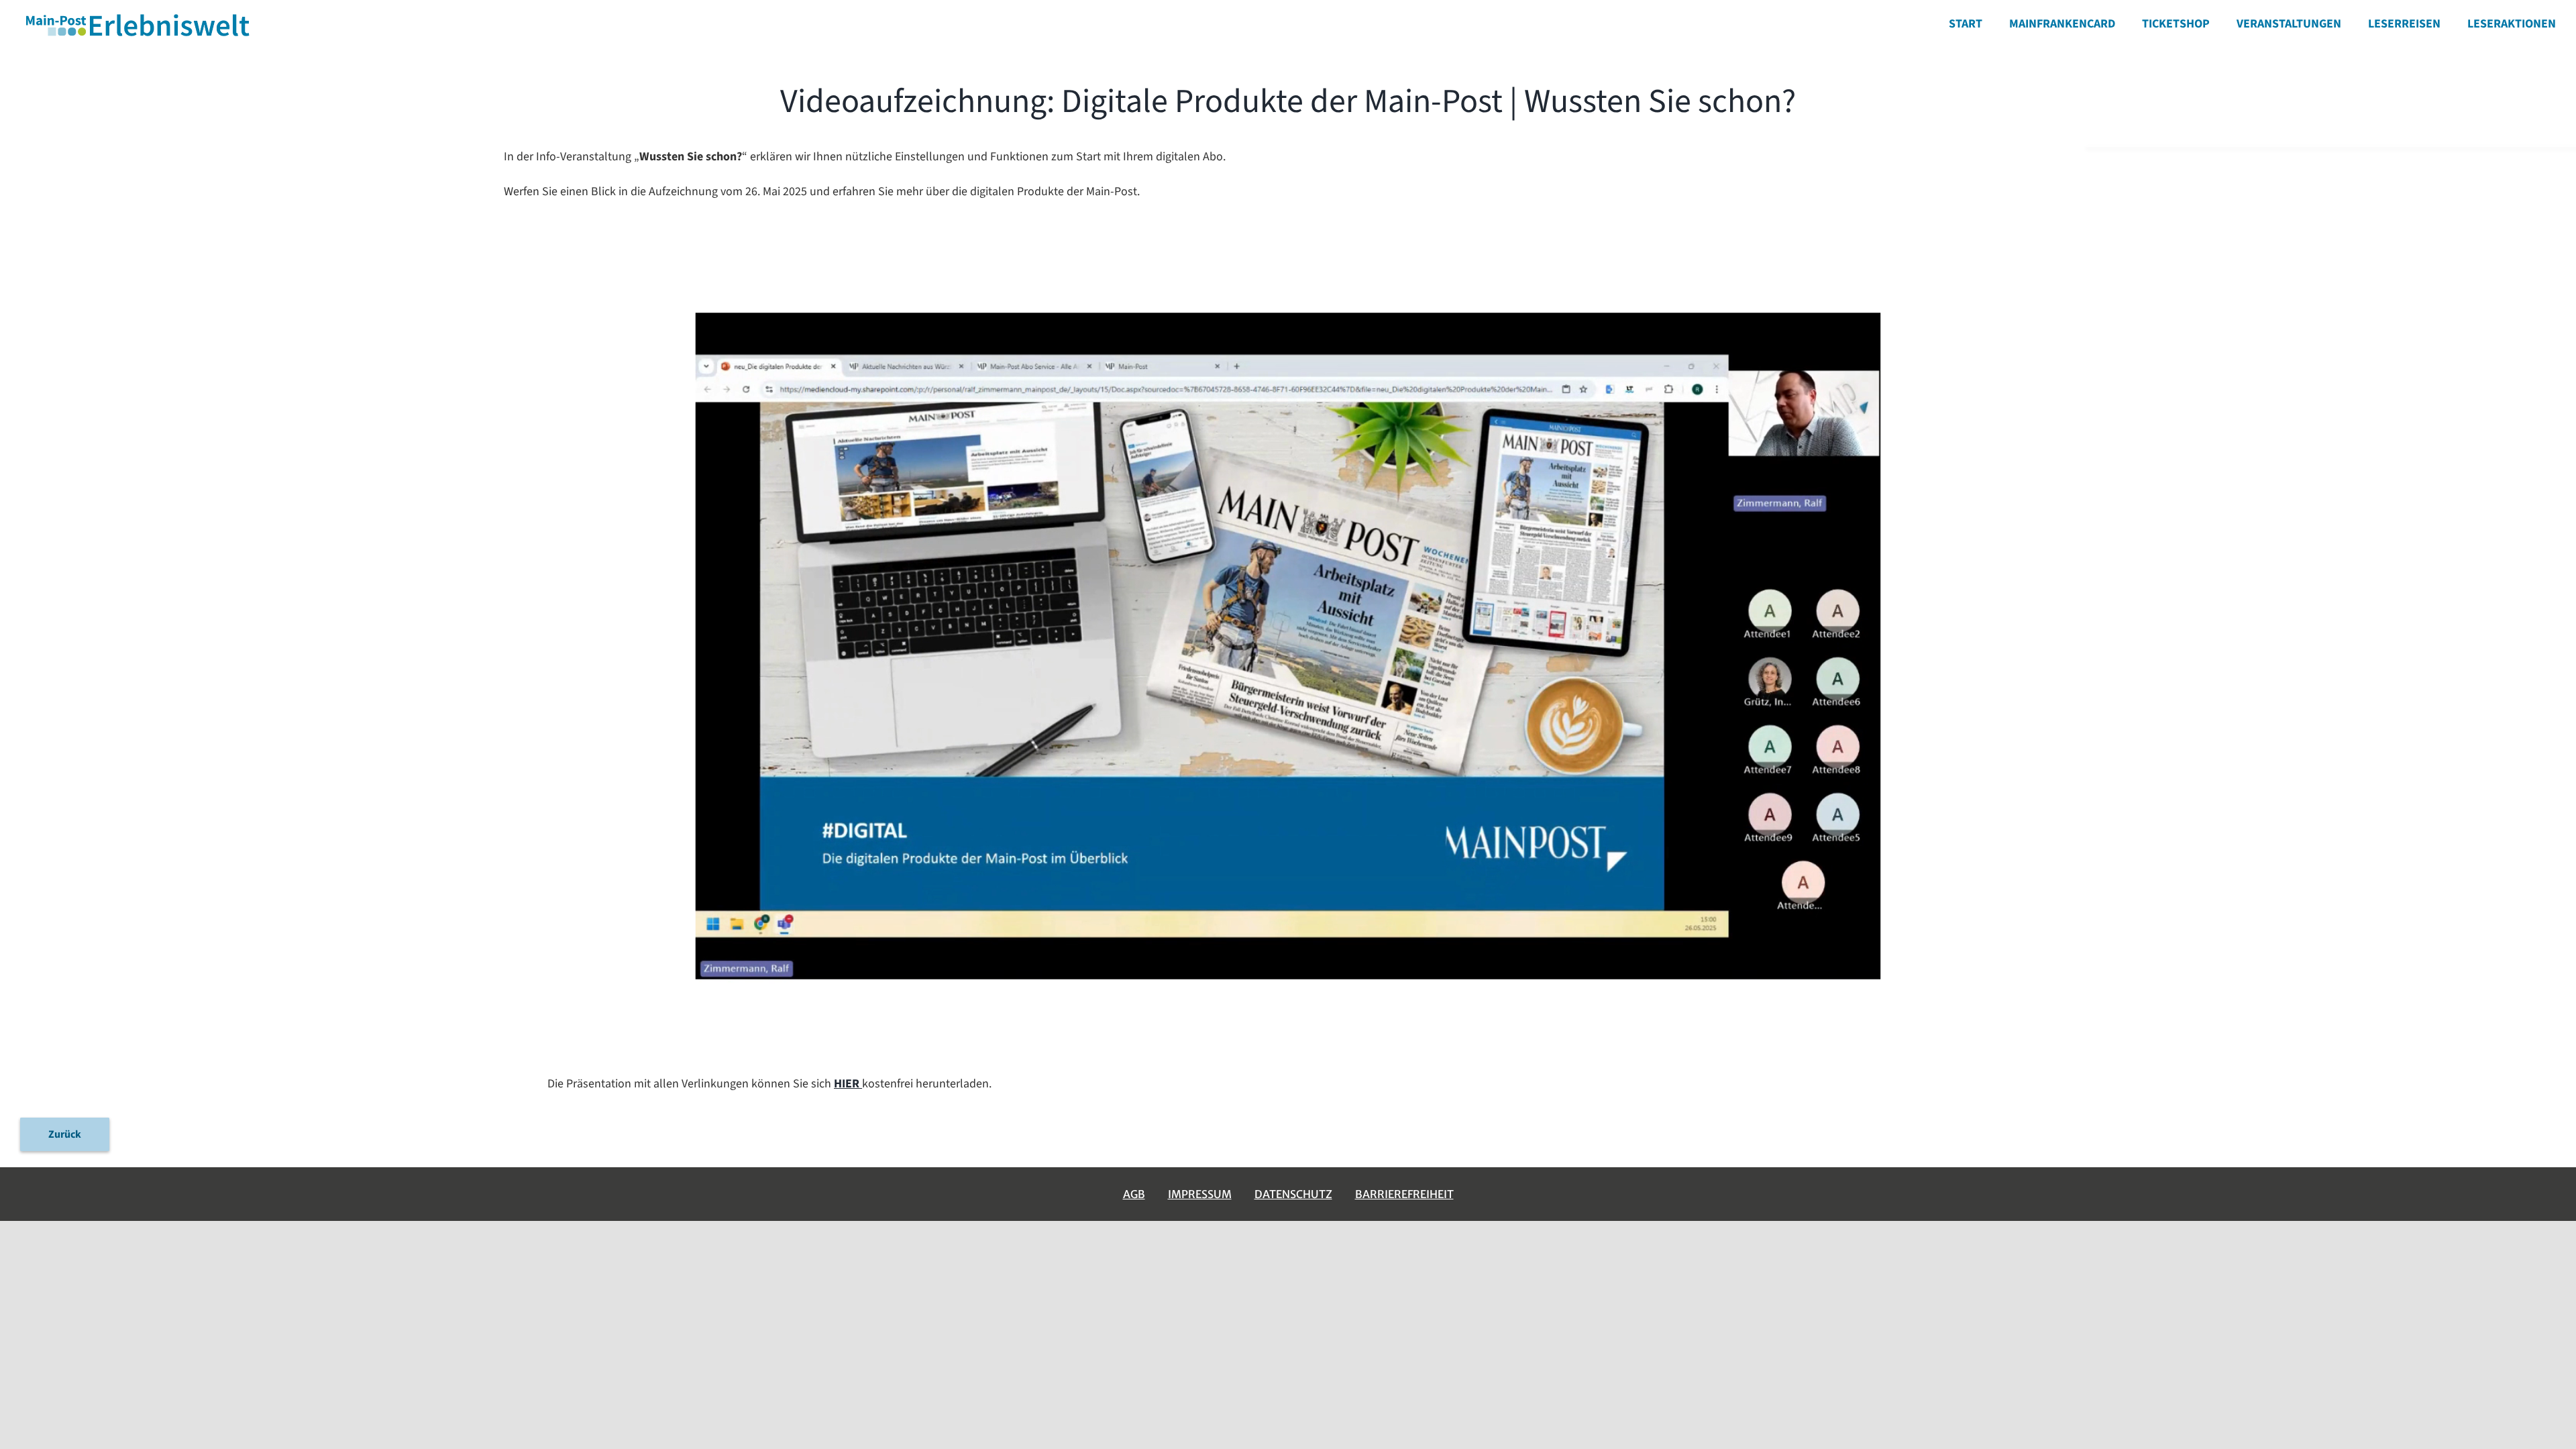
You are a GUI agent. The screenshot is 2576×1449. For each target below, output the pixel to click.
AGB (1134, 1194)
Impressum (1200, 1194)
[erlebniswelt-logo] (139, 16)
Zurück (65, 1134)
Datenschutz (1293, 1194)
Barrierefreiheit (1404, 1194)
